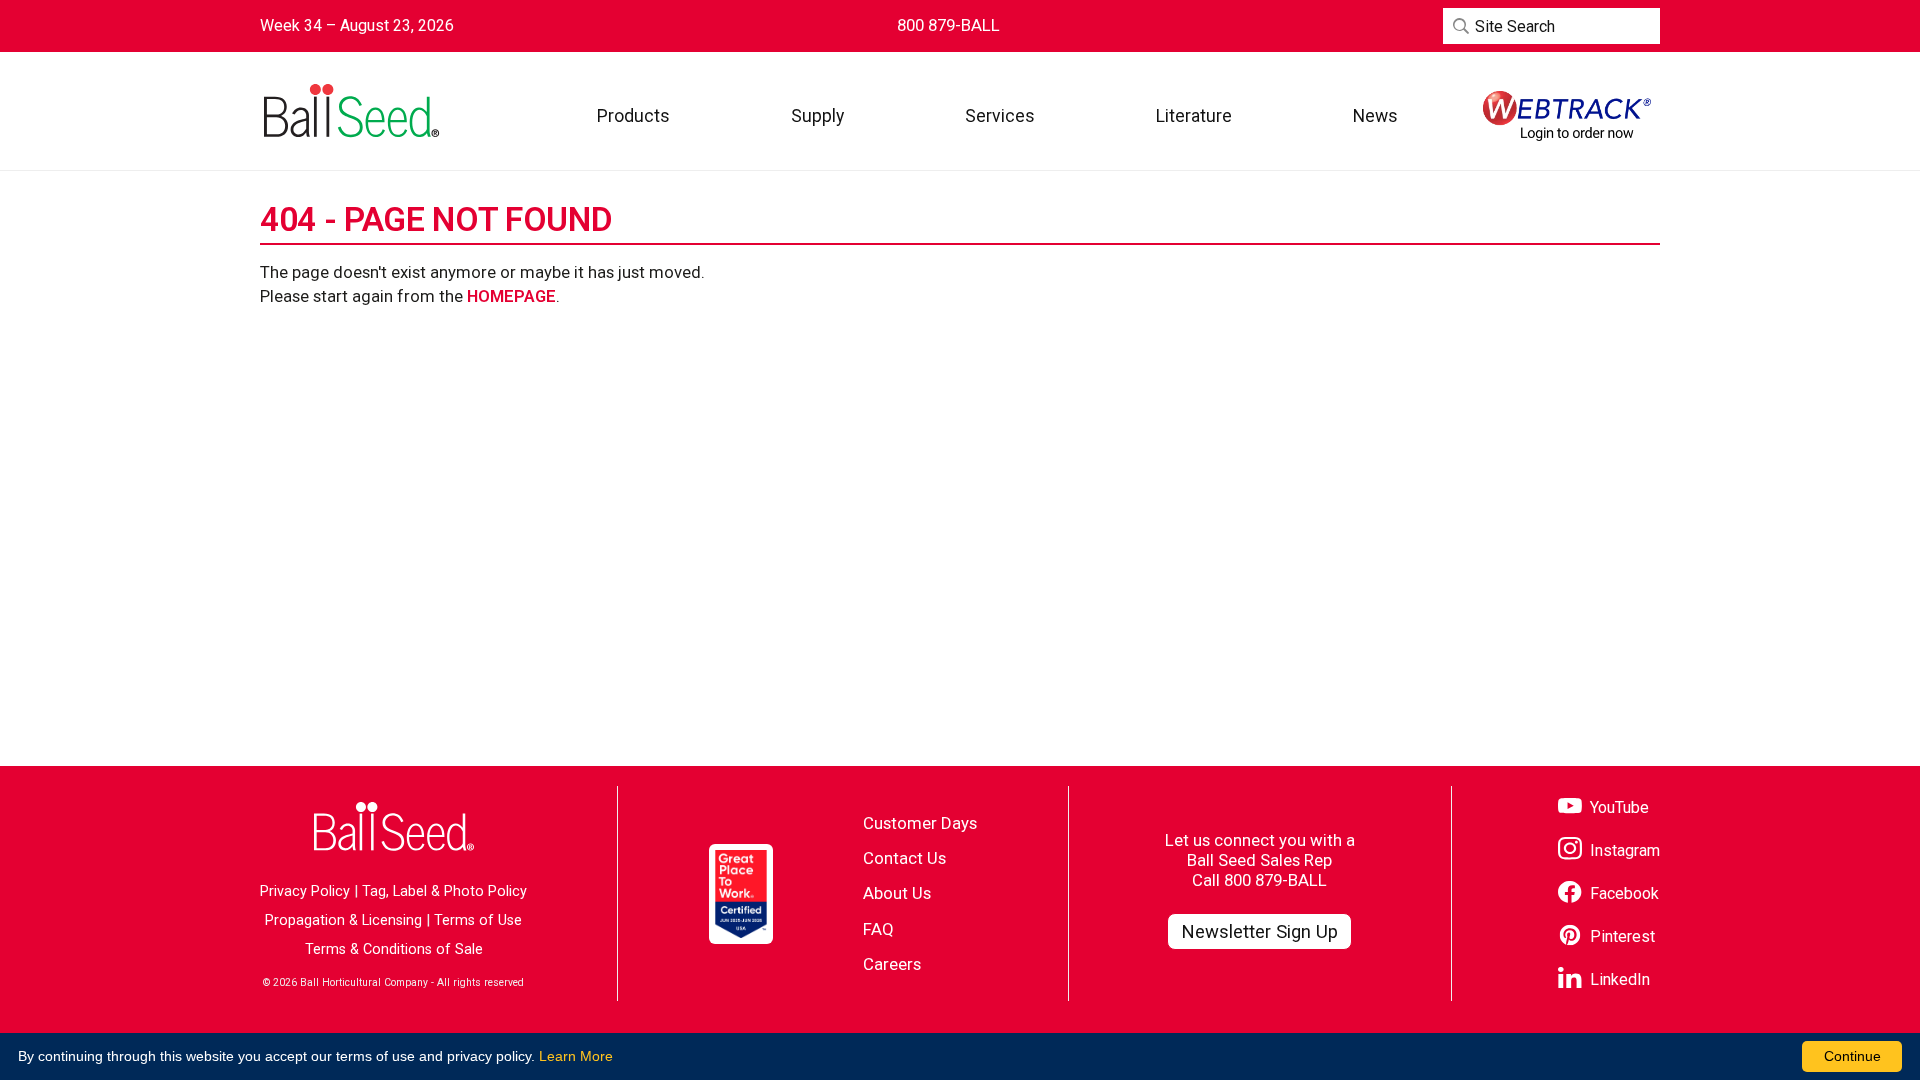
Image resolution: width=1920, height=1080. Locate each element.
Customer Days (920, 823)
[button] (633, 115)
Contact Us (904, 858)
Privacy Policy (305, 891)
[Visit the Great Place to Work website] (741, 894)
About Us (897, 893)
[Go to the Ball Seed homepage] (350, 111)
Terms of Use (478, 920)
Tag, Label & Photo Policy (444, 891)
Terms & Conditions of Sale (394, 949)
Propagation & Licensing (343, 920)
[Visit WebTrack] (1567, 116)
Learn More (576, 1056)
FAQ (878, 929)
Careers (892, 964)
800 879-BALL (1275, 880)
